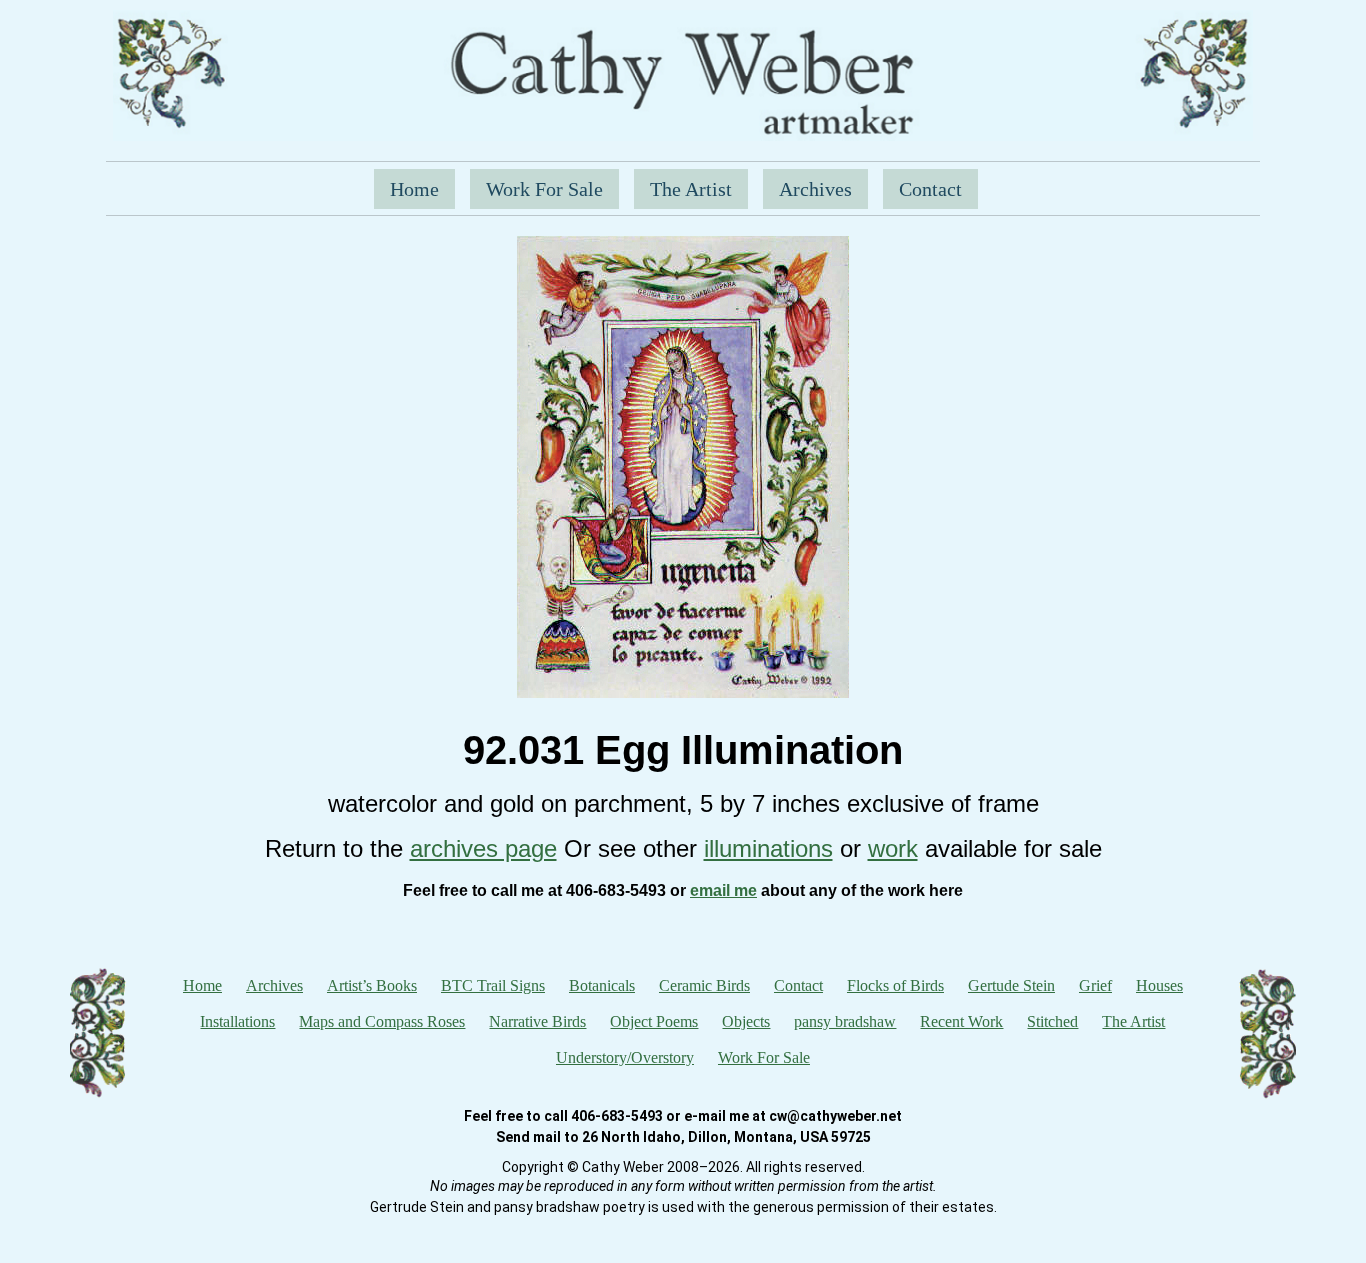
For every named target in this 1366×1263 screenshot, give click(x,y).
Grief (1095, 985)
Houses (1159, 985)
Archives (815, 189)
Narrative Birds (537, 1021)
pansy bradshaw (845, 1021)
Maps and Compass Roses (382, 1021)
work (893, 848)
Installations (237, 1021)
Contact (930, 189)
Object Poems (654, 1021)
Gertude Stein (1011, 985)
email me (723, 890)
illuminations (768, 848)
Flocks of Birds (895, 985)
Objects (746, 1021)
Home (414, 189)
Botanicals (602, 985)
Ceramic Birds (704, 985)
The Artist (691, 189)
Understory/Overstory (625, 1057)
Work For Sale (544, 189)
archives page (483, 848)
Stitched (1052, 1021)
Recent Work (961, 1021)
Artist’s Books (372, 985)
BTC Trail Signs (493, 985)
